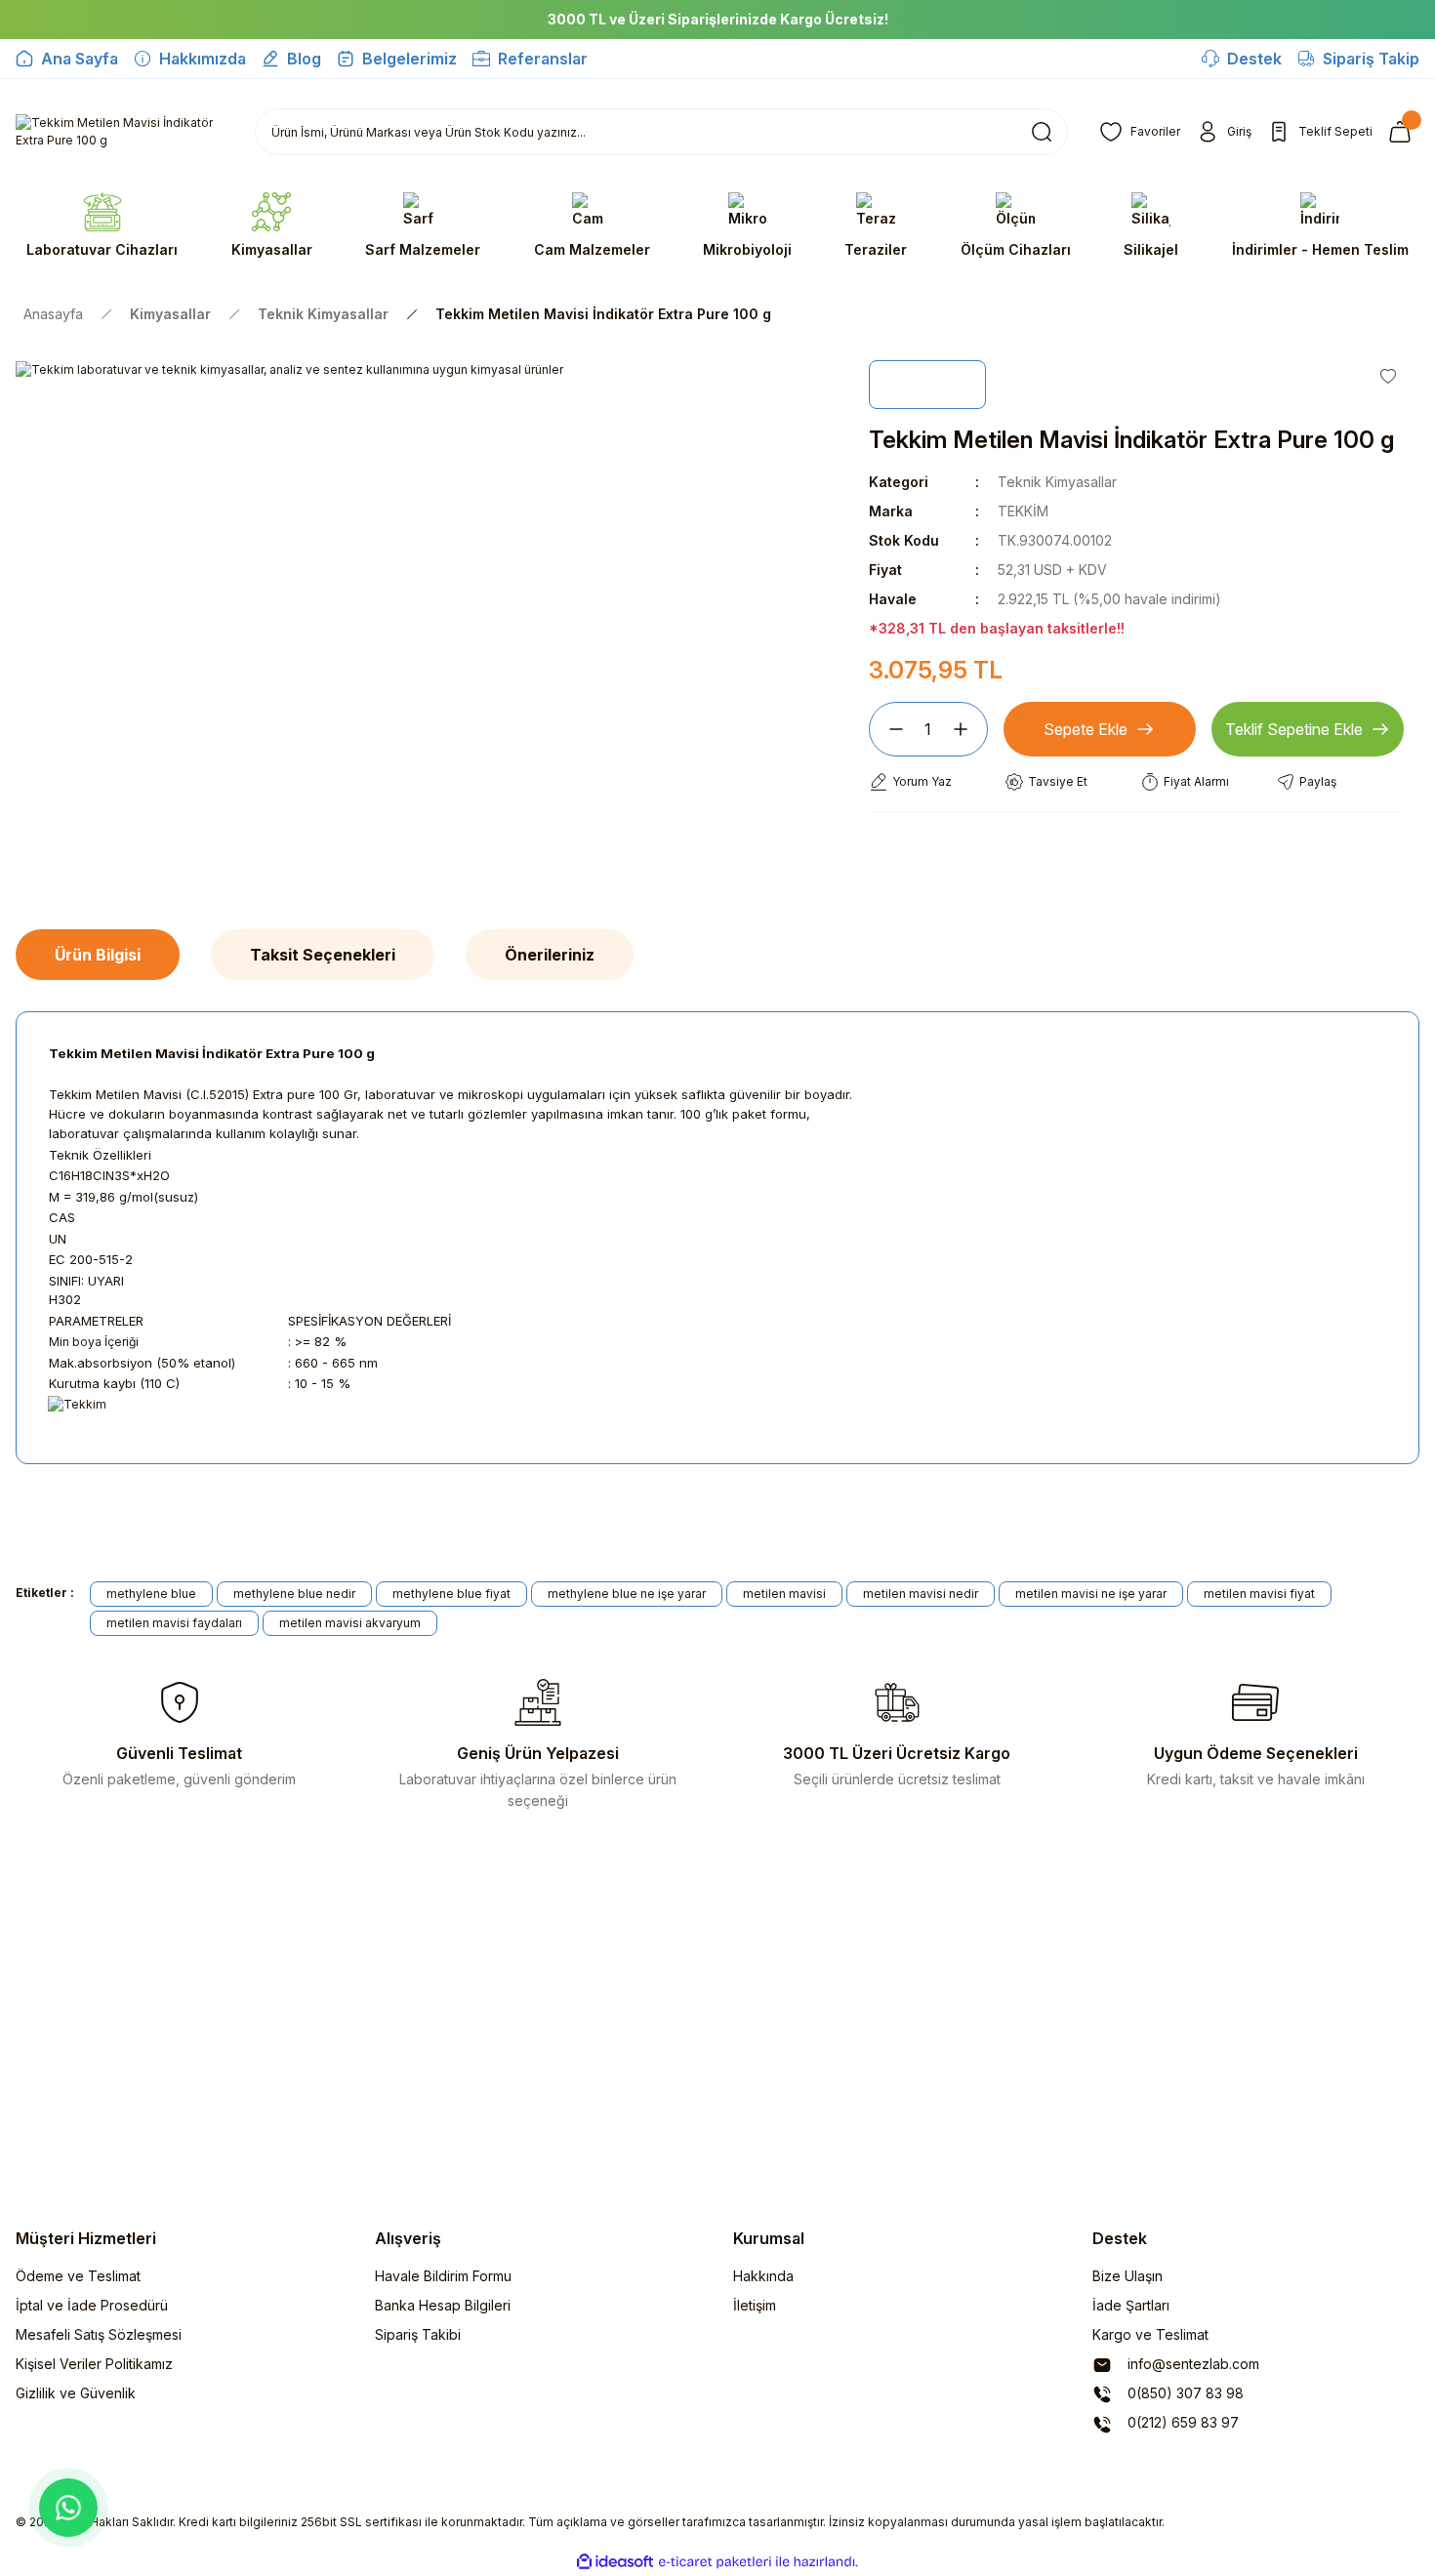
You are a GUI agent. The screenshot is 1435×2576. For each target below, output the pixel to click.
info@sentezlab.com (1191, 2364)
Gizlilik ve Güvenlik (76, 2393)
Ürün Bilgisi (98, 955)
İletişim (755, 2305)
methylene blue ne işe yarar (627, 1594)
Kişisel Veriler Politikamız (94, 2364)
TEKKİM (1023, 511)
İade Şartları (1131, 2305)
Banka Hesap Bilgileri (443, 2305)
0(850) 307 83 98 (1184, 2393)
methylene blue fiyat (451, 1594)
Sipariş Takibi (418, 2334)
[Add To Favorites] (1388, 376)
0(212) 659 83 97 (1181, 2422)
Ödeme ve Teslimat (78, 2276)
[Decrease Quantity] (888, 729)
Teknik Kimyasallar (1057, 482)
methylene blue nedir (294, 1594)
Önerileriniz (550, 955)
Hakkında (763, 2276)
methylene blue (151, 1594)
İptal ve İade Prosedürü (92, 2305)
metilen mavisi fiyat (1259, 1594)
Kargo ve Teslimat (1150, 2334)
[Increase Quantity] (968, 729)
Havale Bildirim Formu (443, 2276)
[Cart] (1404, 132)
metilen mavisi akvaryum (350, 1623)
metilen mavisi (784, 1594)
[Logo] (120, 132)
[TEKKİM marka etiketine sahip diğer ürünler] (927, 385)
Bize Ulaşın (1127, 2276)
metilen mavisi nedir (921, 1594)
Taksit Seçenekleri (323, 955)
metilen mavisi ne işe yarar (1091, 1594)
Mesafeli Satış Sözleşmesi (99, 2334)
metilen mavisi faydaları (174, 1623)
